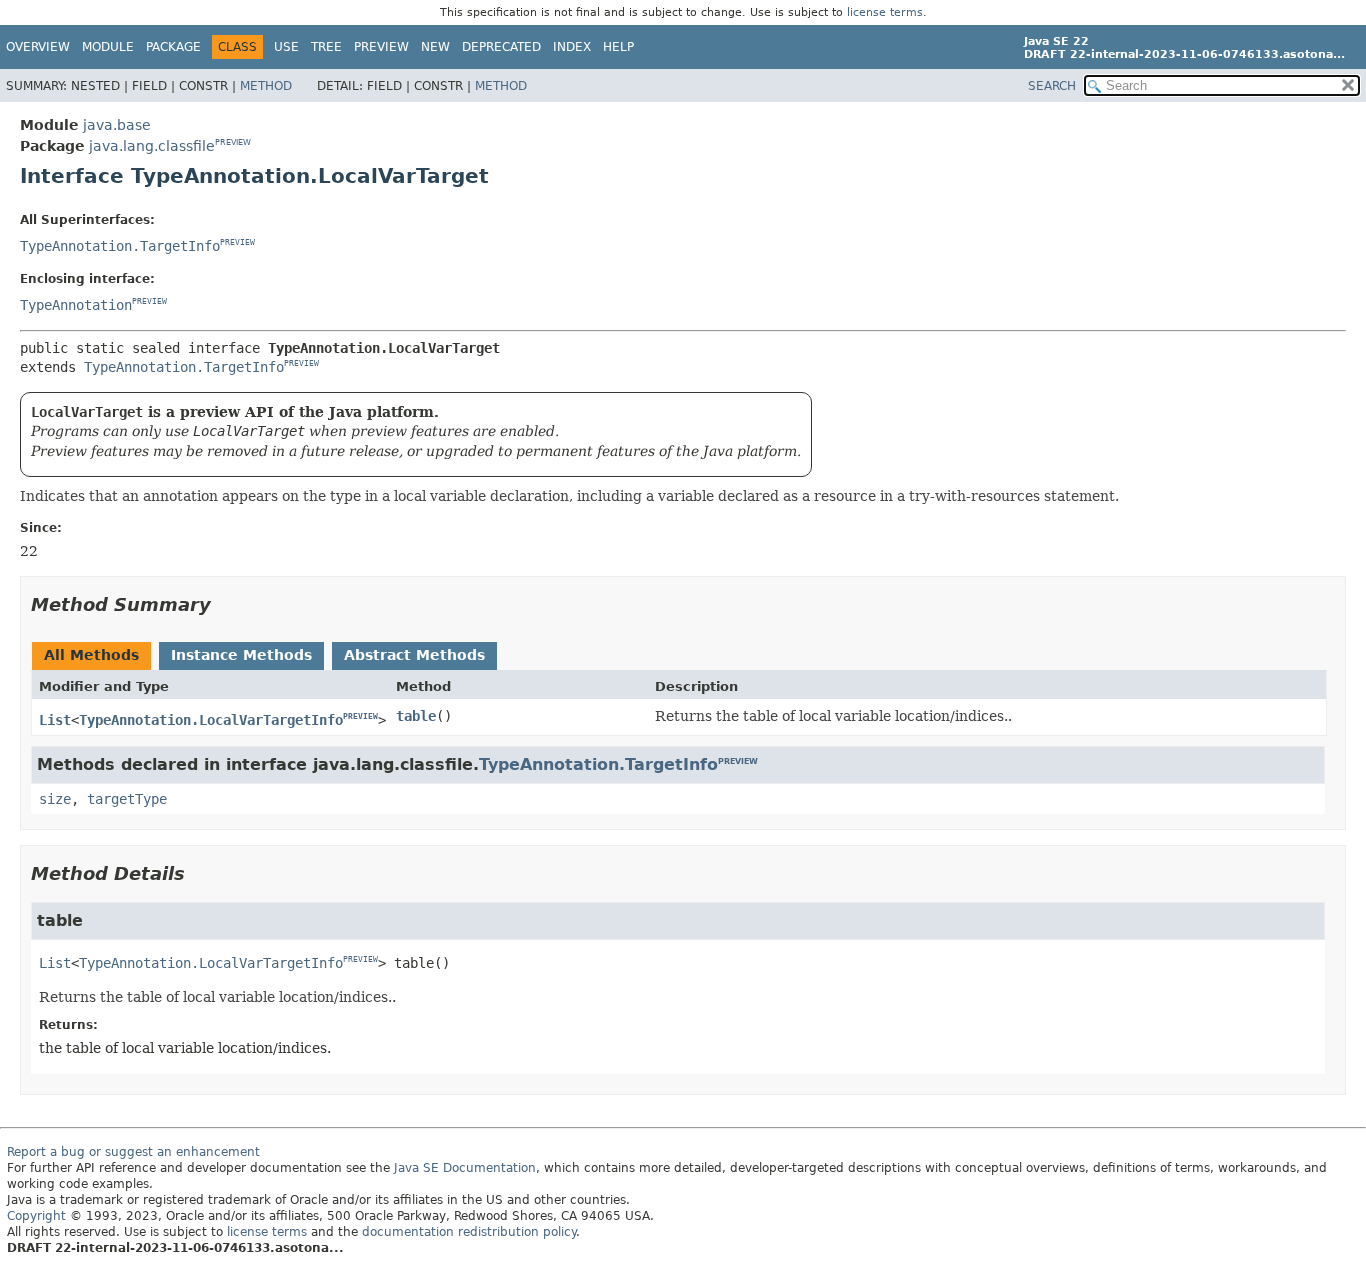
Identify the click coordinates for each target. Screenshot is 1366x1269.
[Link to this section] (225, 604)
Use (286, 47)
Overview (38, 47)
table (416, 716)
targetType (127, 799)
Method (266, 86)
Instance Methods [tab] (241, 655)
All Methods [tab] (91, 655)
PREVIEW (233, 142)
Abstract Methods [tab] (414, 655)
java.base (117, 125)
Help (618, 47)
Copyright (36, 1216)
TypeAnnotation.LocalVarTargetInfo (211, 720)
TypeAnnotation (76, 305)
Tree (326, 47)
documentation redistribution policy (469, 1232)
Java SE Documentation (465, 1168)
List (55, 720)
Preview (381, 47)
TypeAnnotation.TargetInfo (120, 246)
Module (108, 47)
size (55, 799)
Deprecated (501, 47)
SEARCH (1052, 86)
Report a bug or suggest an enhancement (133, 1152)
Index (572, 47)
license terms (885, 12)
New (435, 47)
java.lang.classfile (152, 146)
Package (173, 47)
